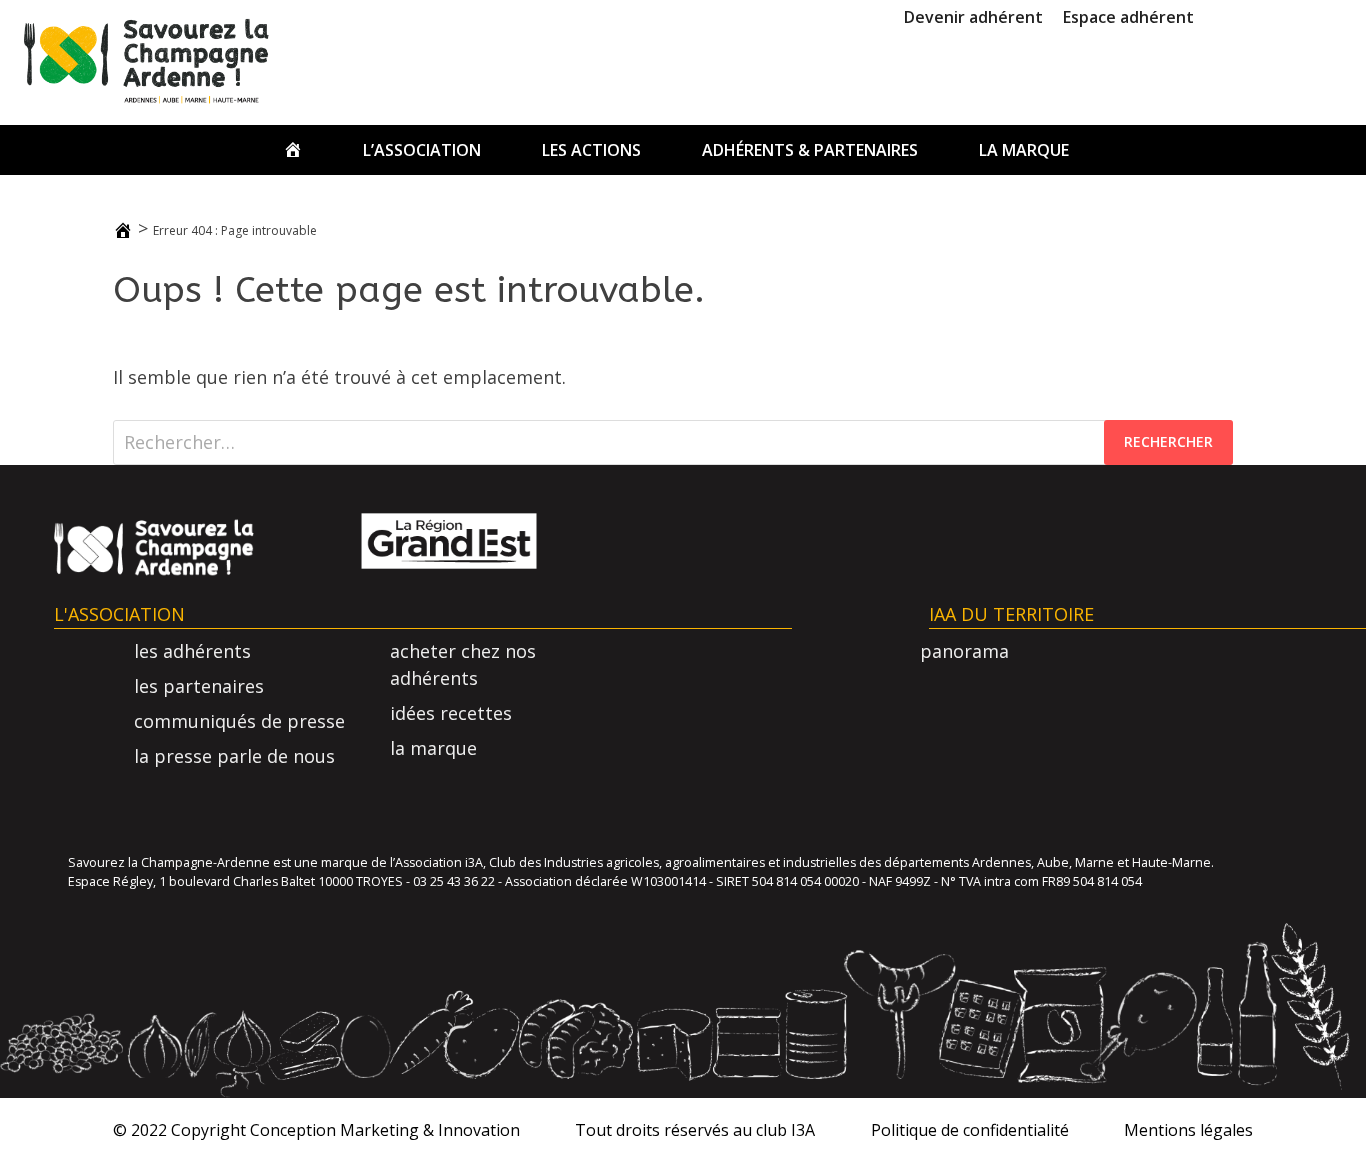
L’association (422, 150)
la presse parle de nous (234, 756)
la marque (433, 748)
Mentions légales (1188, 1130)
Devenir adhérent (973, 17)
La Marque (1024, 150)
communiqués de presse (239, 721)
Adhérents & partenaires (810, 150)
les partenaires (199, 686)
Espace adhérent (1128, 17)
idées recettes (451, 713)
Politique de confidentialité (970, 1130)
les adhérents (192, 651)
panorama (964, 651)
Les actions (591, 150)
